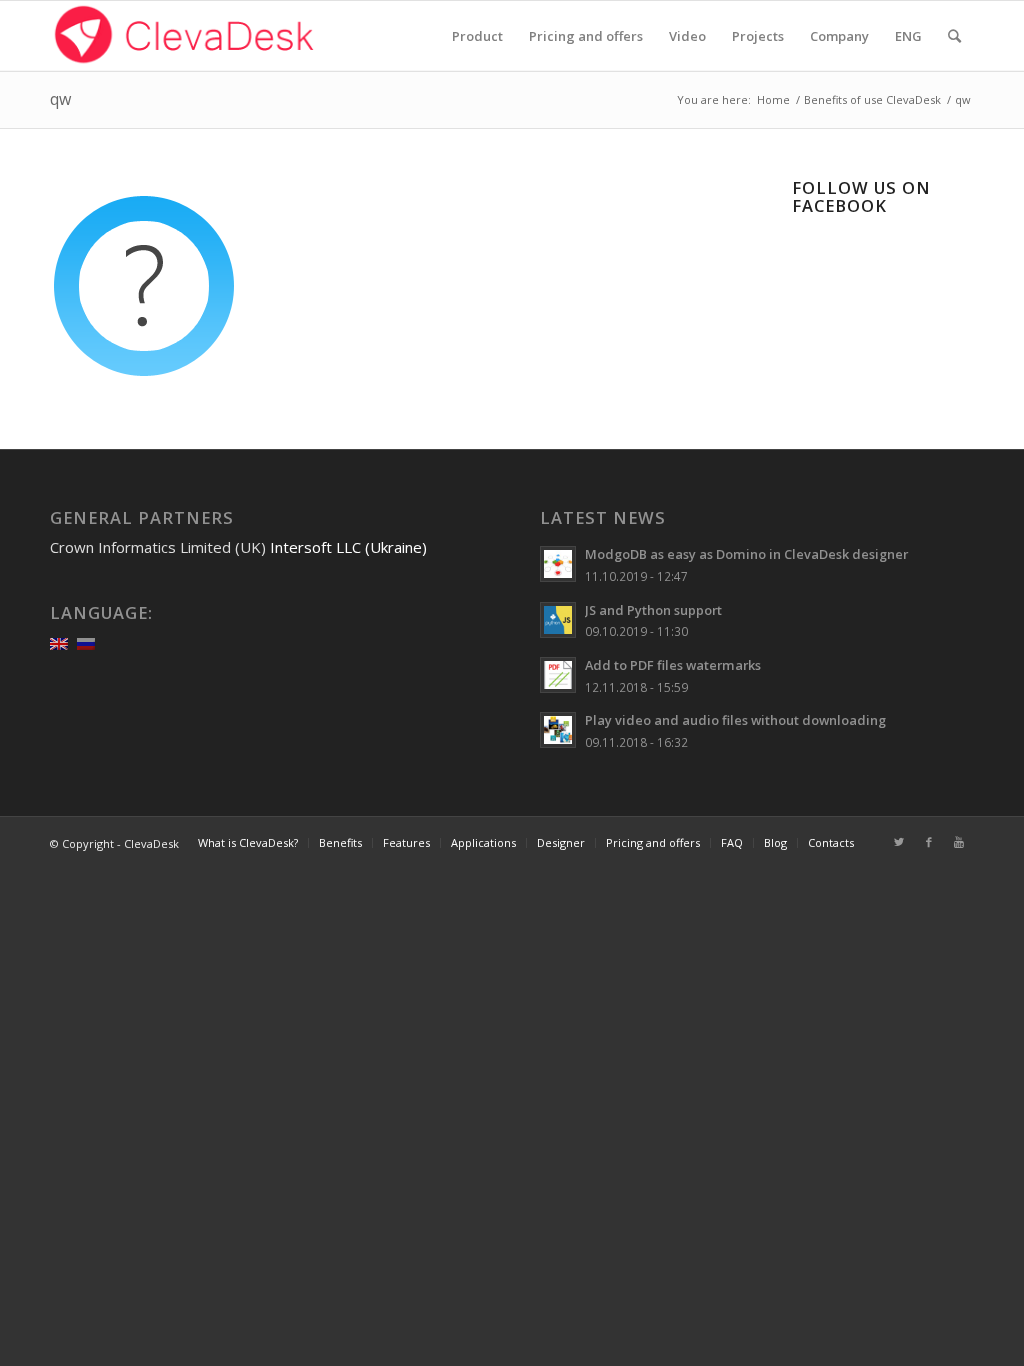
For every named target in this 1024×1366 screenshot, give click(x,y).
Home (773, 99)
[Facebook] (929, 842)
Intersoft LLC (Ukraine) (348, 547)
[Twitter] (899, 842)
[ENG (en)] (59, 642)
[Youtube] (959, 842)
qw (60, 99)
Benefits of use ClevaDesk (872, 99)
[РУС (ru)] (86, 642)
